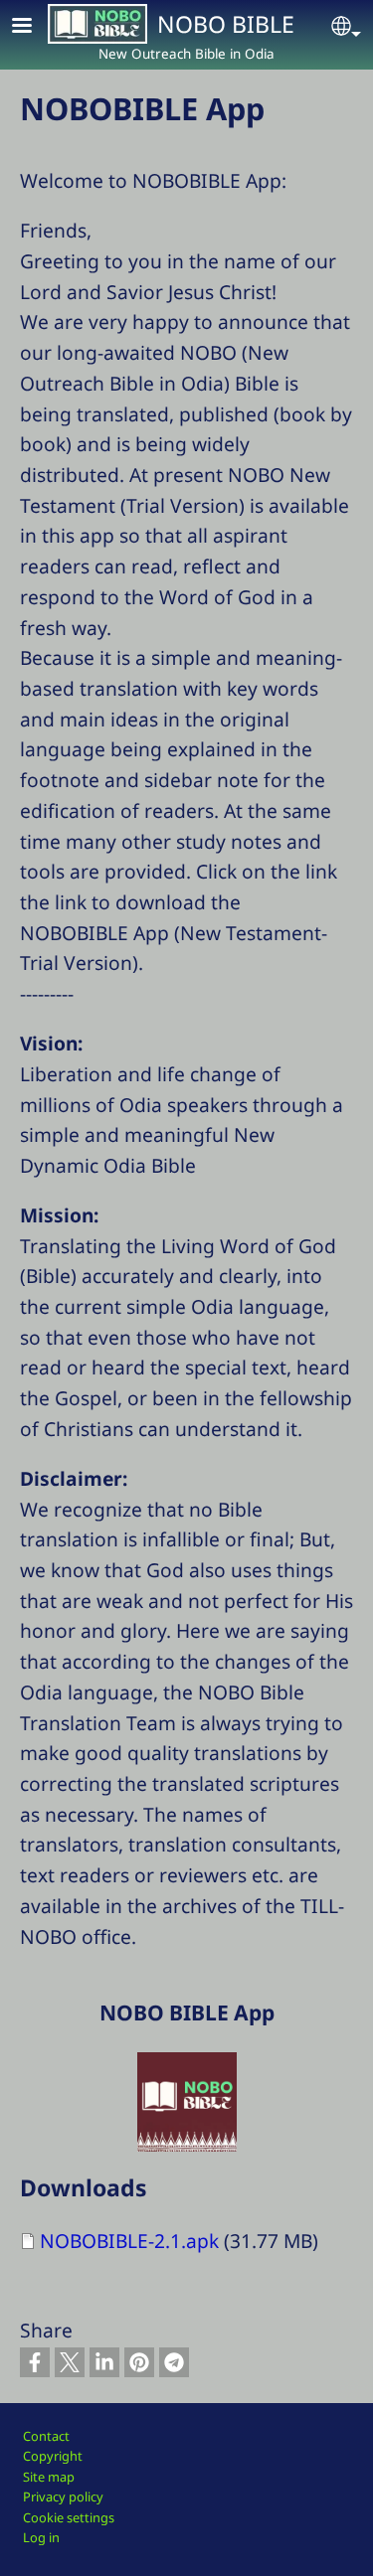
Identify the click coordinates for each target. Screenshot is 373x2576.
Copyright (53, 2456)
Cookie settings (69, 2517)
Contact (46, 2436)
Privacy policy (63, 2496)
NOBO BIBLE (226, 24)
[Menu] (34, 27)
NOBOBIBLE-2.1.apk (129, 2241)
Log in (41, 2537)
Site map (49, 2477)
